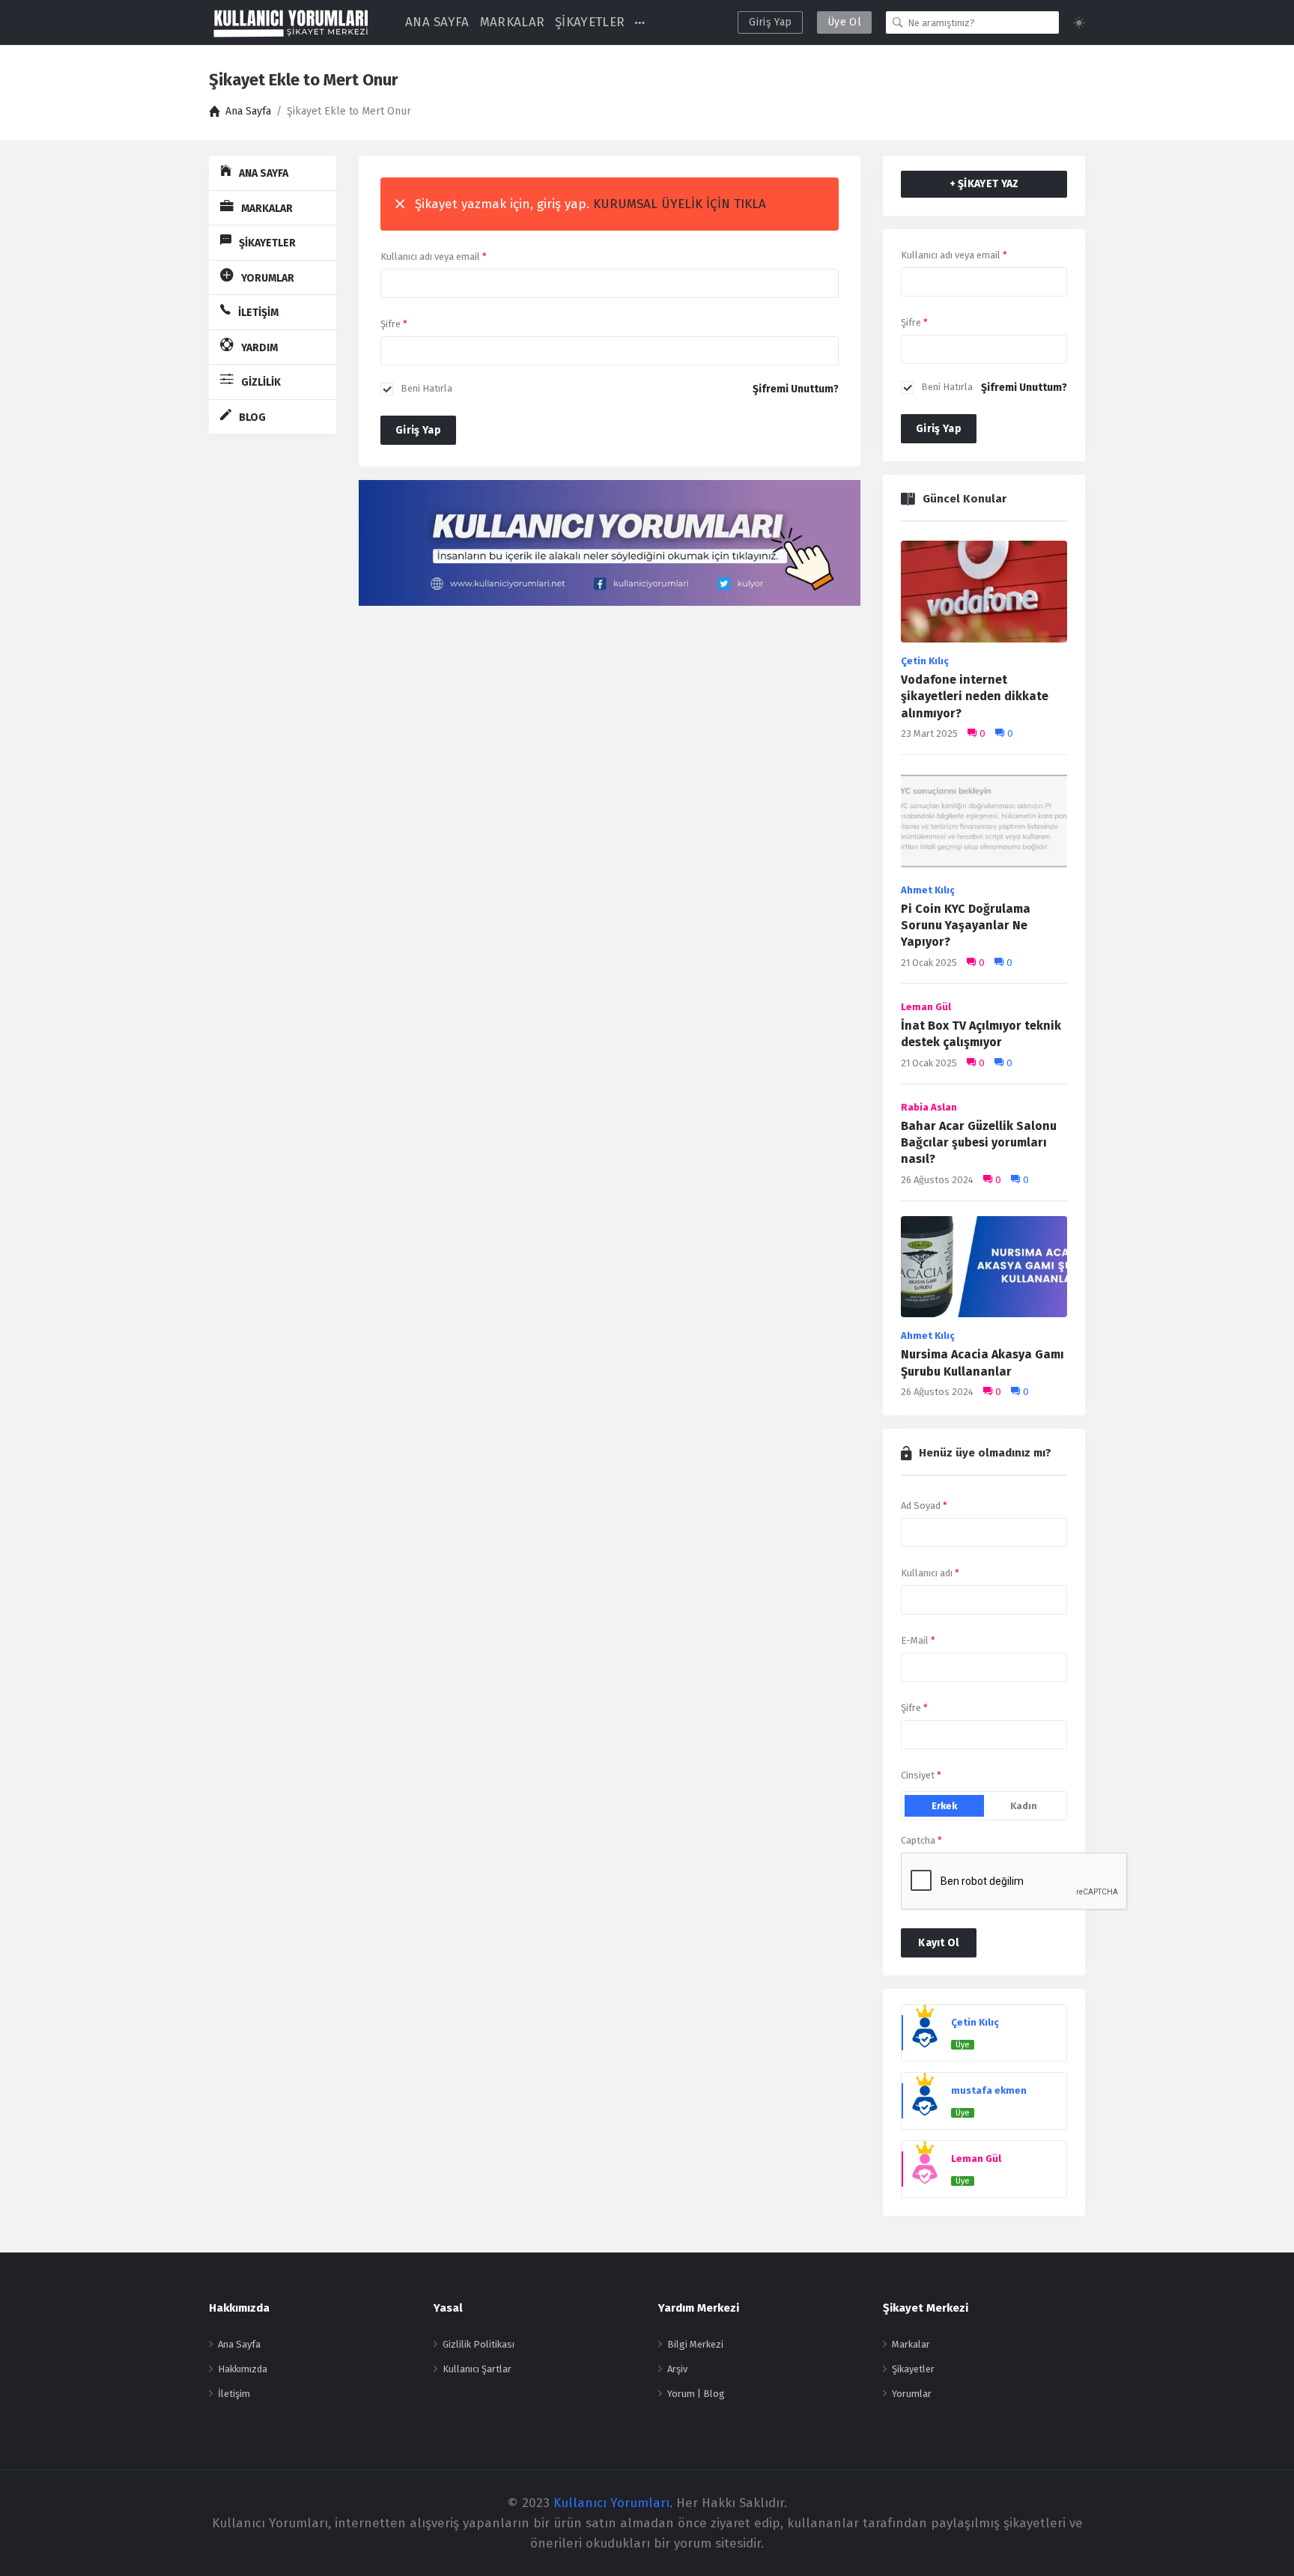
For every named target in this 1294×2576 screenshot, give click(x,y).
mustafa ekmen (989, 2090)
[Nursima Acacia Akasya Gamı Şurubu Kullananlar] (984, 1271)
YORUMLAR (268, 278)
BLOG (252, 417)
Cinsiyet (921, 1775)
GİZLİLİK (261, 382)
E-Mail (918, 1640)
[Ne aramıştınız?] (898, 22)
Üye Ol (844, 22)
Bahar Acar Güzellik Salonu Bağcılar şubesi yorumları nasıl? (979, 1143)
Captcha (921, 1840)
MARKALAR (512, 22)
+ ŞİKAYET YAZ (984, 184)
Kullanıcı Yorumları (611, 2503)
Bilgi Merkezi (695, 2344)
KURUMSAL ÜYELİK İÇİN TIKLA (680, 204)
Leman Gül (926, 1007)
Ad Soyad (924, 1506)
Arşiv (677, 2369)
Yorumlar (912, 2394)
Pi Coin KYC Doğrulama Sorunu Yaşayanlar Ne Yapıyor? (966, 926)
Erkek (944, 1806)
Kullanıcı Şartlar (477, 2369)
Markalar (911, 2344)
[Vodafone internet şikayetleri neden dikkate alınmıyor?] (984, 596)
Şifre (394, 324)
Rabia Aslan (929, 1107)
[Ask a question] (1262, 2537)
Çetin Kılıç (925, 661)
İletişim (234, 2394)
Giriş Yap (770, 22)
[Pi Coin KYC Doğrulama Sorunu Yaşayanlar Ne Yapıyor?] (984, 825)
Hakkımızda (243, 2369)
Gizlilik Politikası (479, 2344)
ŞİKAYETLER (590, 22)
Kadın (1024, 1806)
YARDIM (259, 348)
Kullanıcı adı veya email (434, 256)
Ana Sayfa (239, 2344)
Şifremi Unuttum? (796, 389)
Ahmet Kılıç (928, 890)
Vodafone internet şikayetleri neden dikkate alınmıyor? (975, 696)
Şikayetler (913, 2369)
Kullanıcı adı (930, 1573)
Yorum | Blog (696, 2394)
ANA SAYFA (437, 22)
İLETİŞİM (258, 313)
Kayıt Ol (938, 1943)
